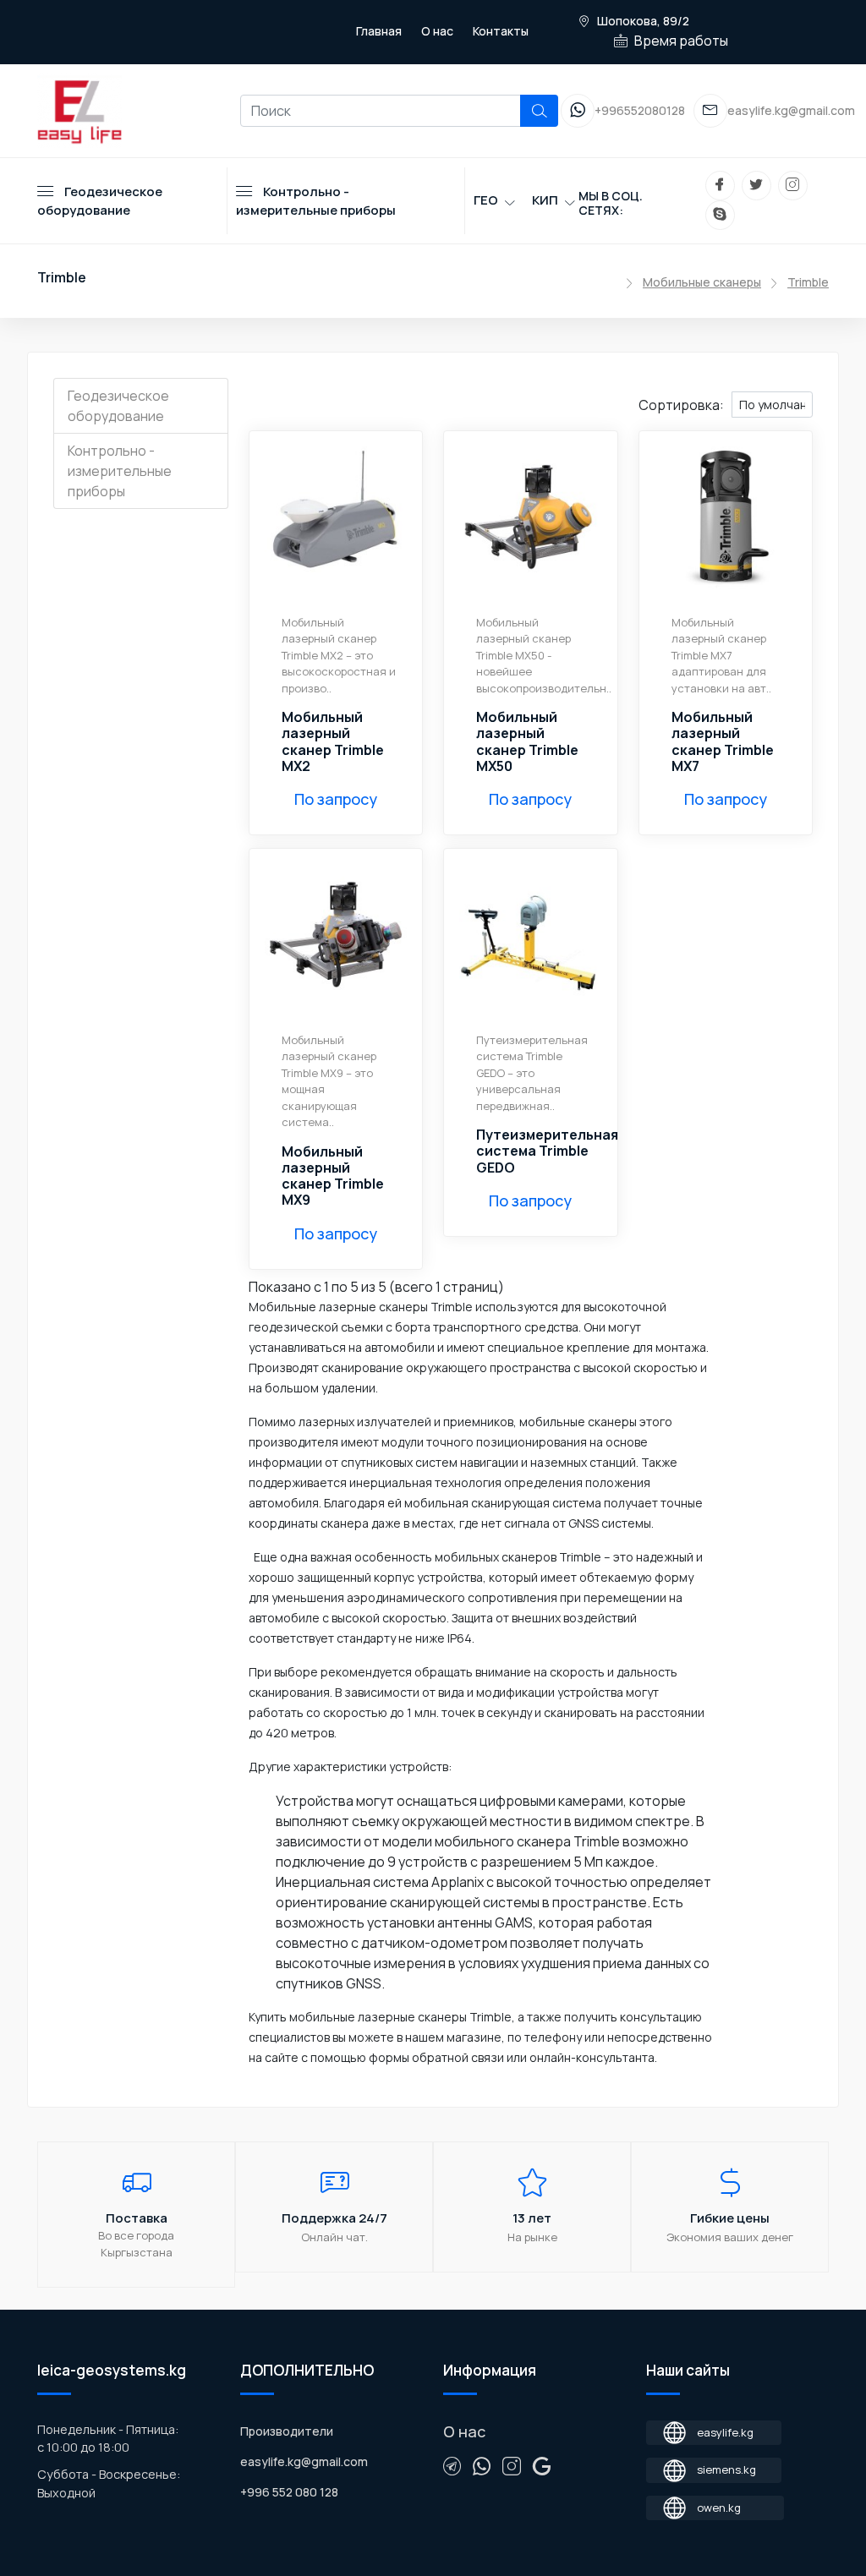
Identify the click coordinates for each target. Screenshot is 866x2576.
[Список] (548, 403)
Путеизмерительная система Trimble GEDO (547, 1151)
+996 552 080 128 (289, 2492)
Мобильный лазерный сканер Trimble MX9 (333, 1176)
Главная (379, 31)
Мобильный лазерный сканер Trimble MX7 (723, 742)
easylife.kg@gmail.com (304, 2461)
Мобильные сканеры (702, 282)
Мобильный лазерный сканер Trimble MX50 (527, 742)
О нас (437, 31)
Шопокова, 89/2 (642, 21)
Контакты (501, 31)
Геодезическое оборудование (118, 406)
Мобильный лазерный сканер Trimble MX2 (333, 742)
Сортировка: (681, 405)
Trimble (808, 282)
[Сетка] (562, 403)
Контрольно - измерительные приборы (120, 471)
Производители (287, 2431)
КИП (545, 200)
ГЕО (486, 200)
